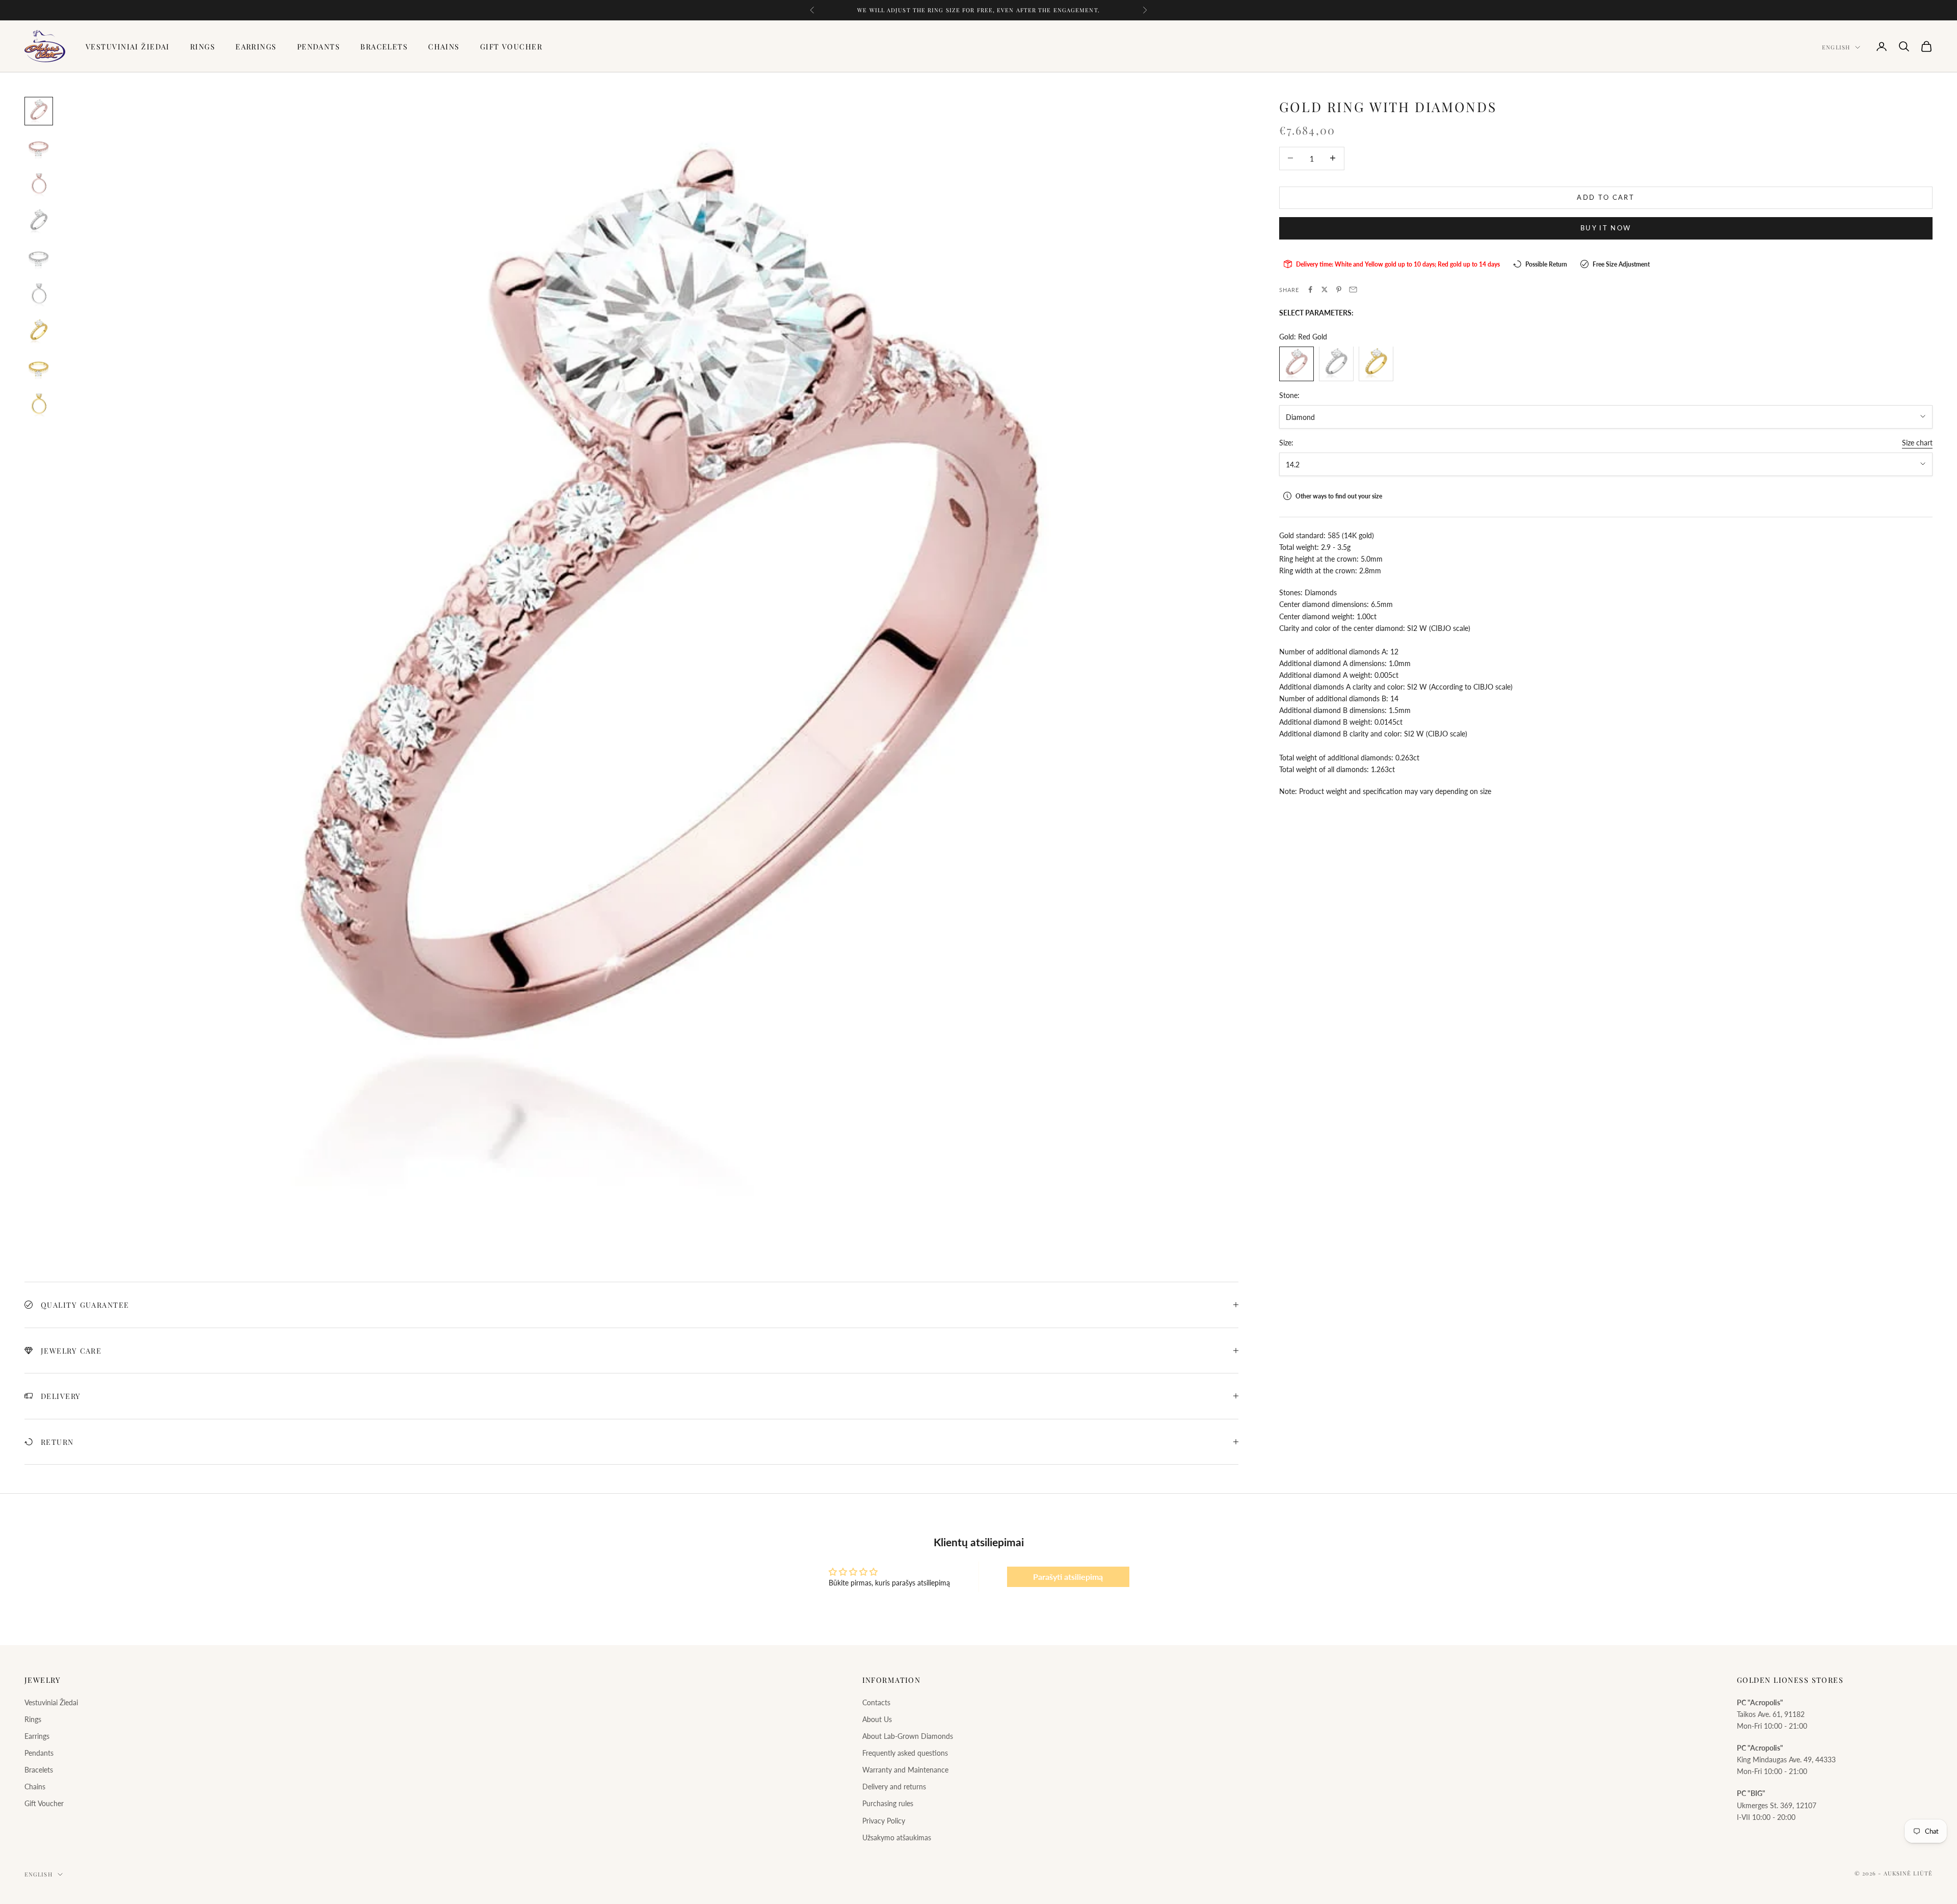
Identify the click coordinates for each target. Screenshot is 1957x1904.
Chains (444, 46)
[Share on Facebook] (1310, 289)
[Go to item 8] (39, 368)
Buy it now (1606, 227)
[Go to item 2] (39, 148)
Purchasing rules (888, 1803)
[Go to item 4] (39, 221)
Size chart (1917, 442)
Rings (203, 46)
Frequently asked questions (905, 1753)
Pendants (319, 46)
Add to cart (1606, 197)
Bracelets (384, 46)
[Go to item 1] (39, 111)
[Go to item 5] (39, 258)
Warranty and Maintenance (905, 1770)
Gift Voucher (511, 46)
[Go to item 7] (39, 331)
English (1836, 47)
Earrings (256, 46)
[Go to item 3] (39, 184)
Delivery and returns (894, 1787)
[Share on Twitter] (1325, 289)
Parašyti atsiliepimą (1068, 1577)
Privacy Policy (884, 1821)
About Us (877, 1719)
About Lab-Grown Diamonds (908, 1736)
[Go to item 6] (39, 295)
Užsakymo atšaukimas (897, 1837)
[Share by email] (1353, 289)
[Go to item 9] (39, 405)
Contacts (876, 1702)
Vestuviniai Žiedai (128, 46)
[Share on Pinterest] (1339, 289)
